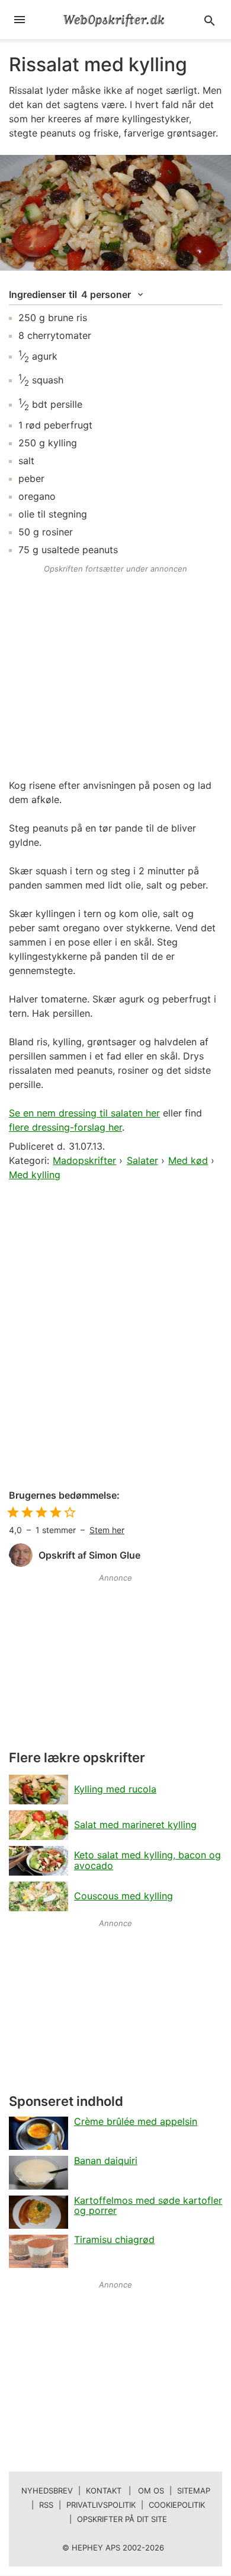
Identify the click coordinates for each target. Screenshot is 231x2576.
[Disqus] (115, 1336)
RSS (46, 2505)
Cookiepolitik (177, 2505)
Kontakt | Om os (125, 2491)
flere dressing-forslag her (65, 1127)
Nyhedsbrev (47, 2491)
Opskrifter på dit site (122, 2519)
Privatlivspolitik (101, 2505)
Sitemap (194, 2491)
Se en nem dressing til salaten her (84, 1113)
